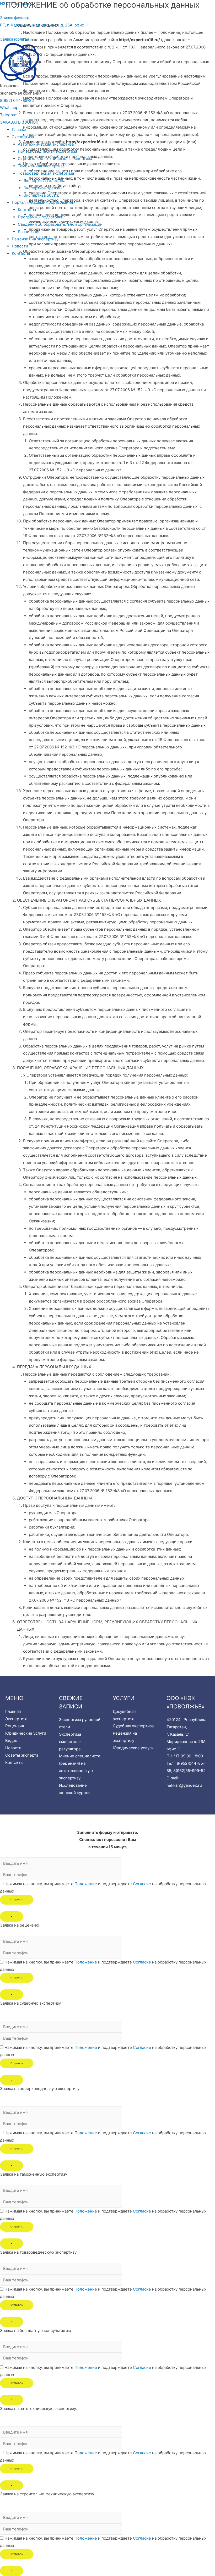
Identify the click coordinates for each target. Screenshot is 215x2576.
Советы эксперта (22, 1755)
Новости (13, 1748)
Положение (86, 1884)
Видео (11, 1741)
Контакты (14, 1763)
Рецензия (15, 1726)
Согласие (142, 1884)
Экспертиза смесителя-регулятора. (70, 1742)
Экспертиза (16, 1719)
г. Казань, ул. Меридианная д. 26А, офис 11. (187, 1742)
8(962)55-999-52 (189, 1771)
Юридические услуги (26, 1733)
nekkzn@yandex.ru (184, 1785)
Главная (13, 1711)
